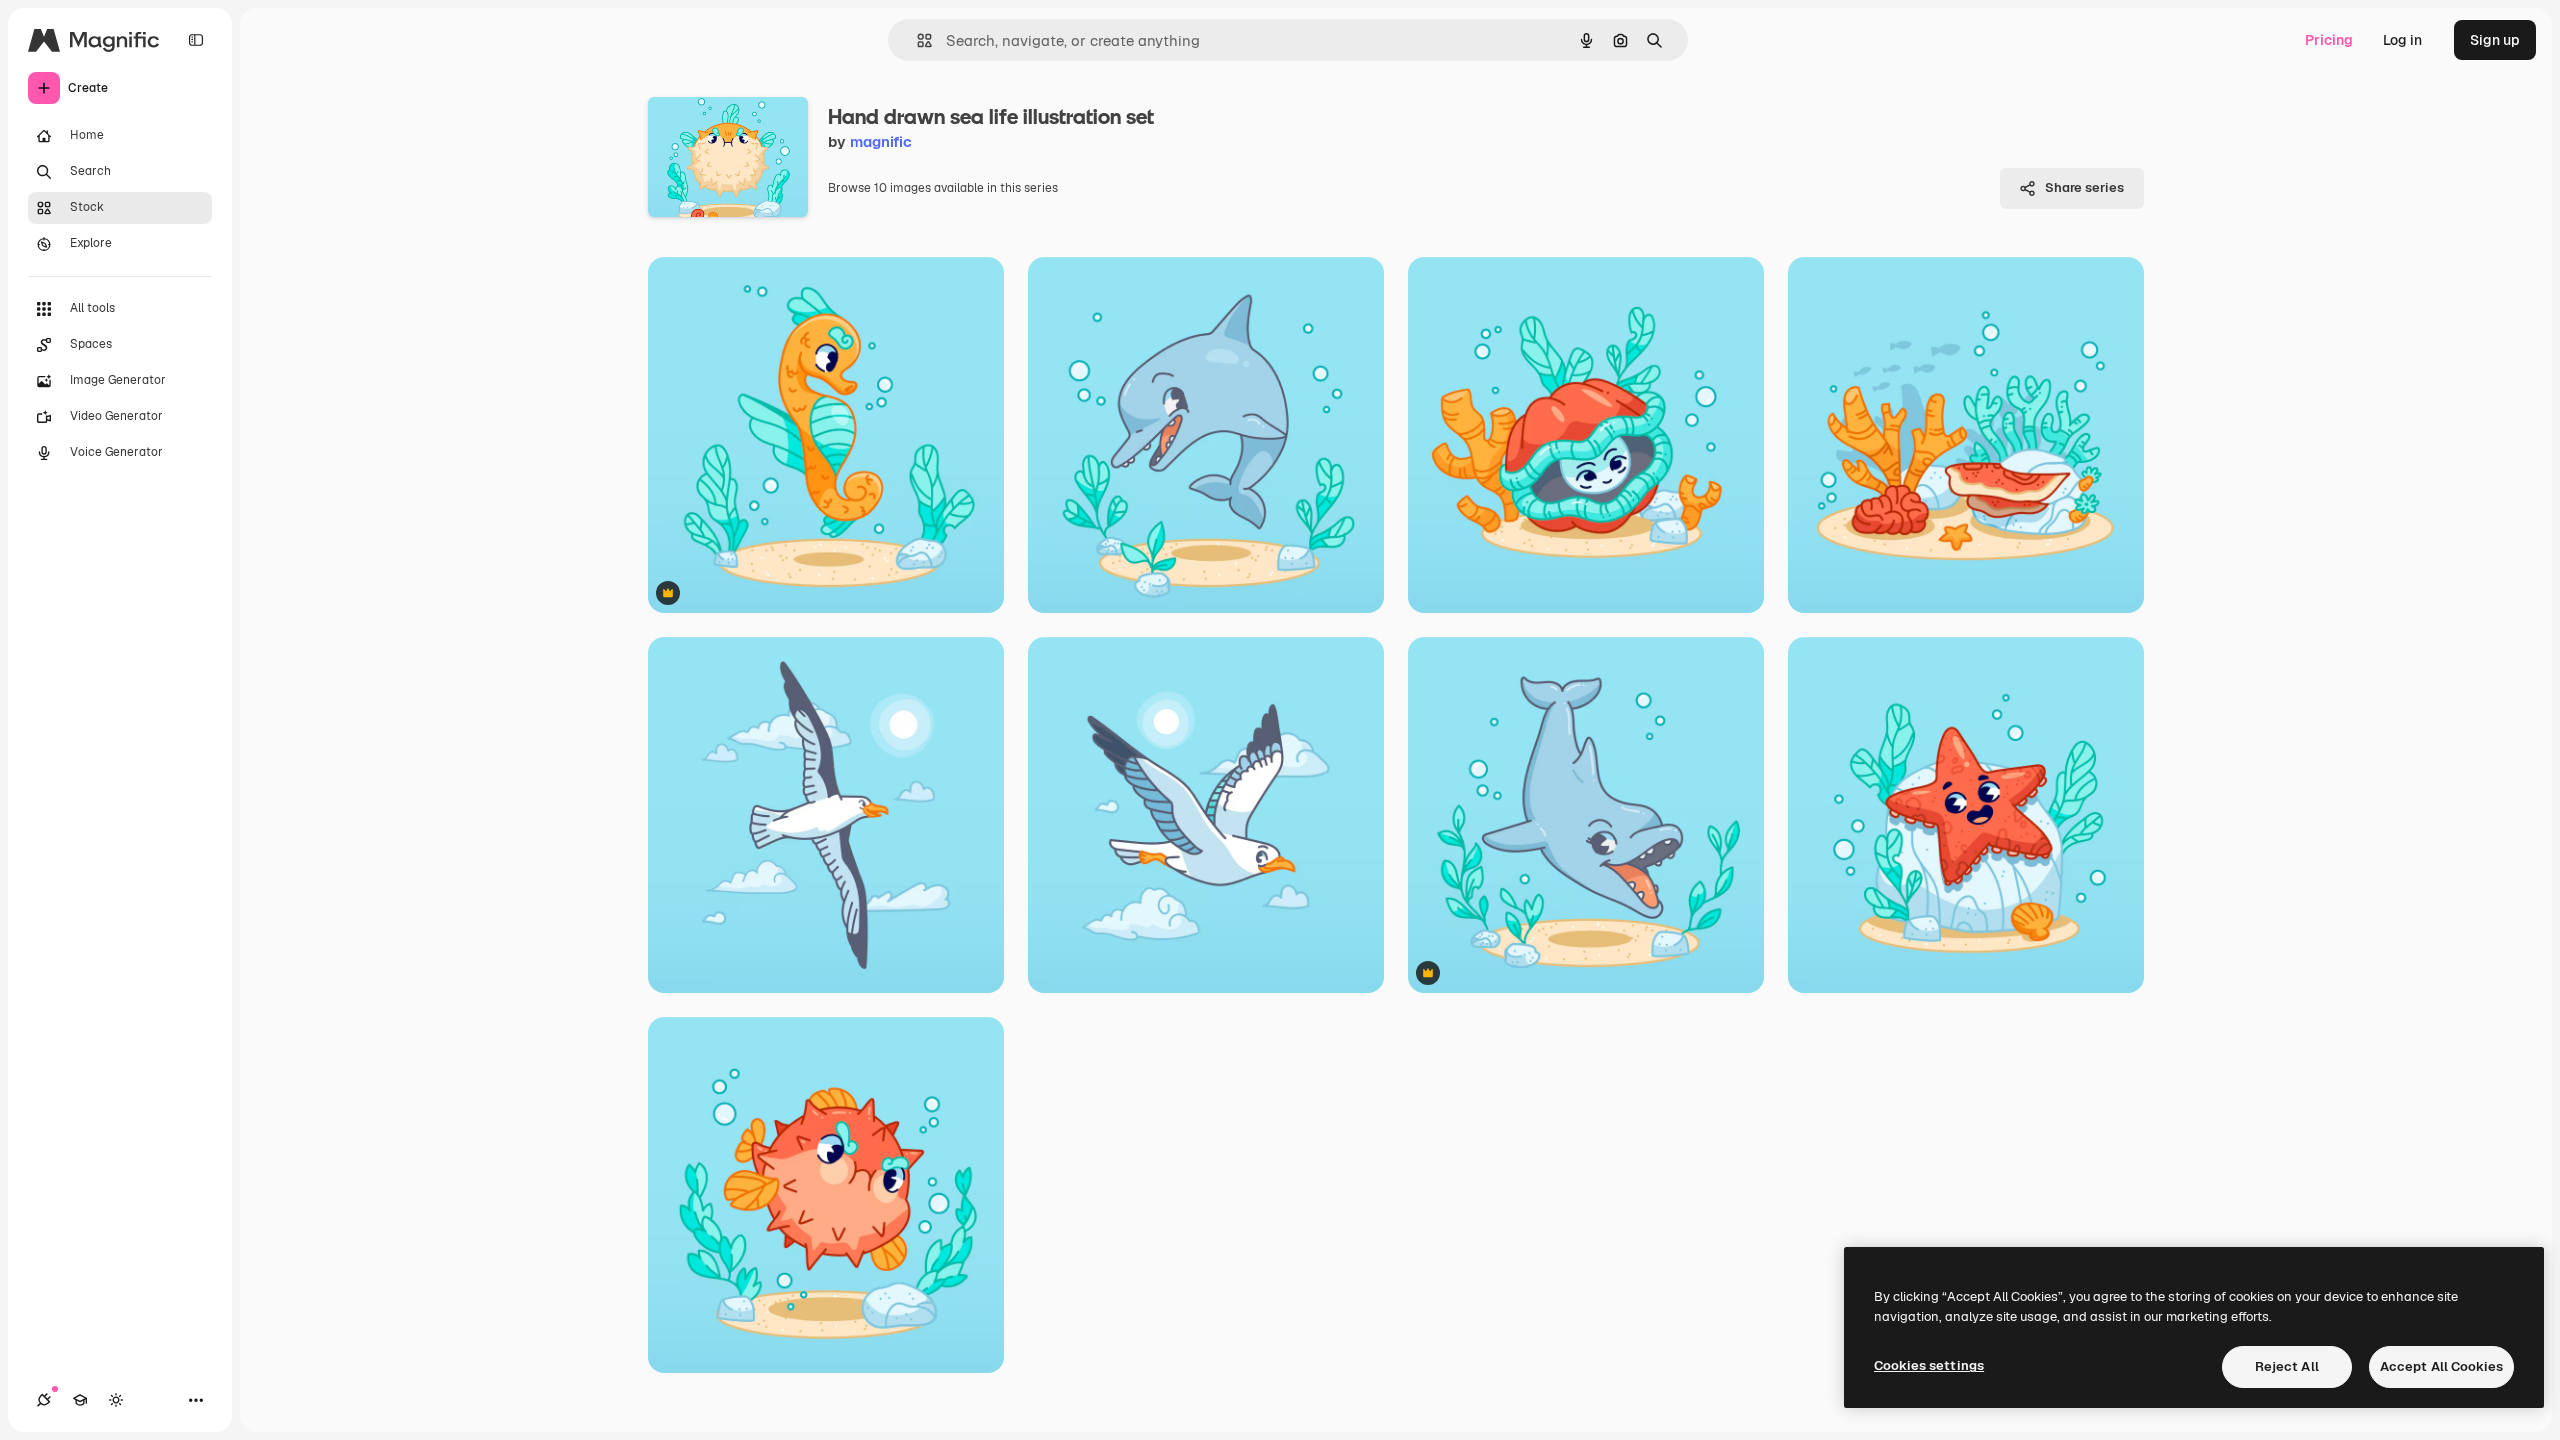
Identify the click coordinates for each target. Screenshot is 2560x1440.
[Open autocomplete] (916, 40)
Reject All (2287, 1366)
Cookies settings (1929, 1365)
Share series (2084, 187)
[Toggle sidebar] (196, 40)
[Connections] (44, 1400)
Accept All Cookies (2441, 1366)
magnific (881, 141)
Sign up (2495, 40)
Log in (2402, 40)
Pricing (2329, 40)
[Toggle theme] (116, 1400)
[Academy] (80, 1400)
